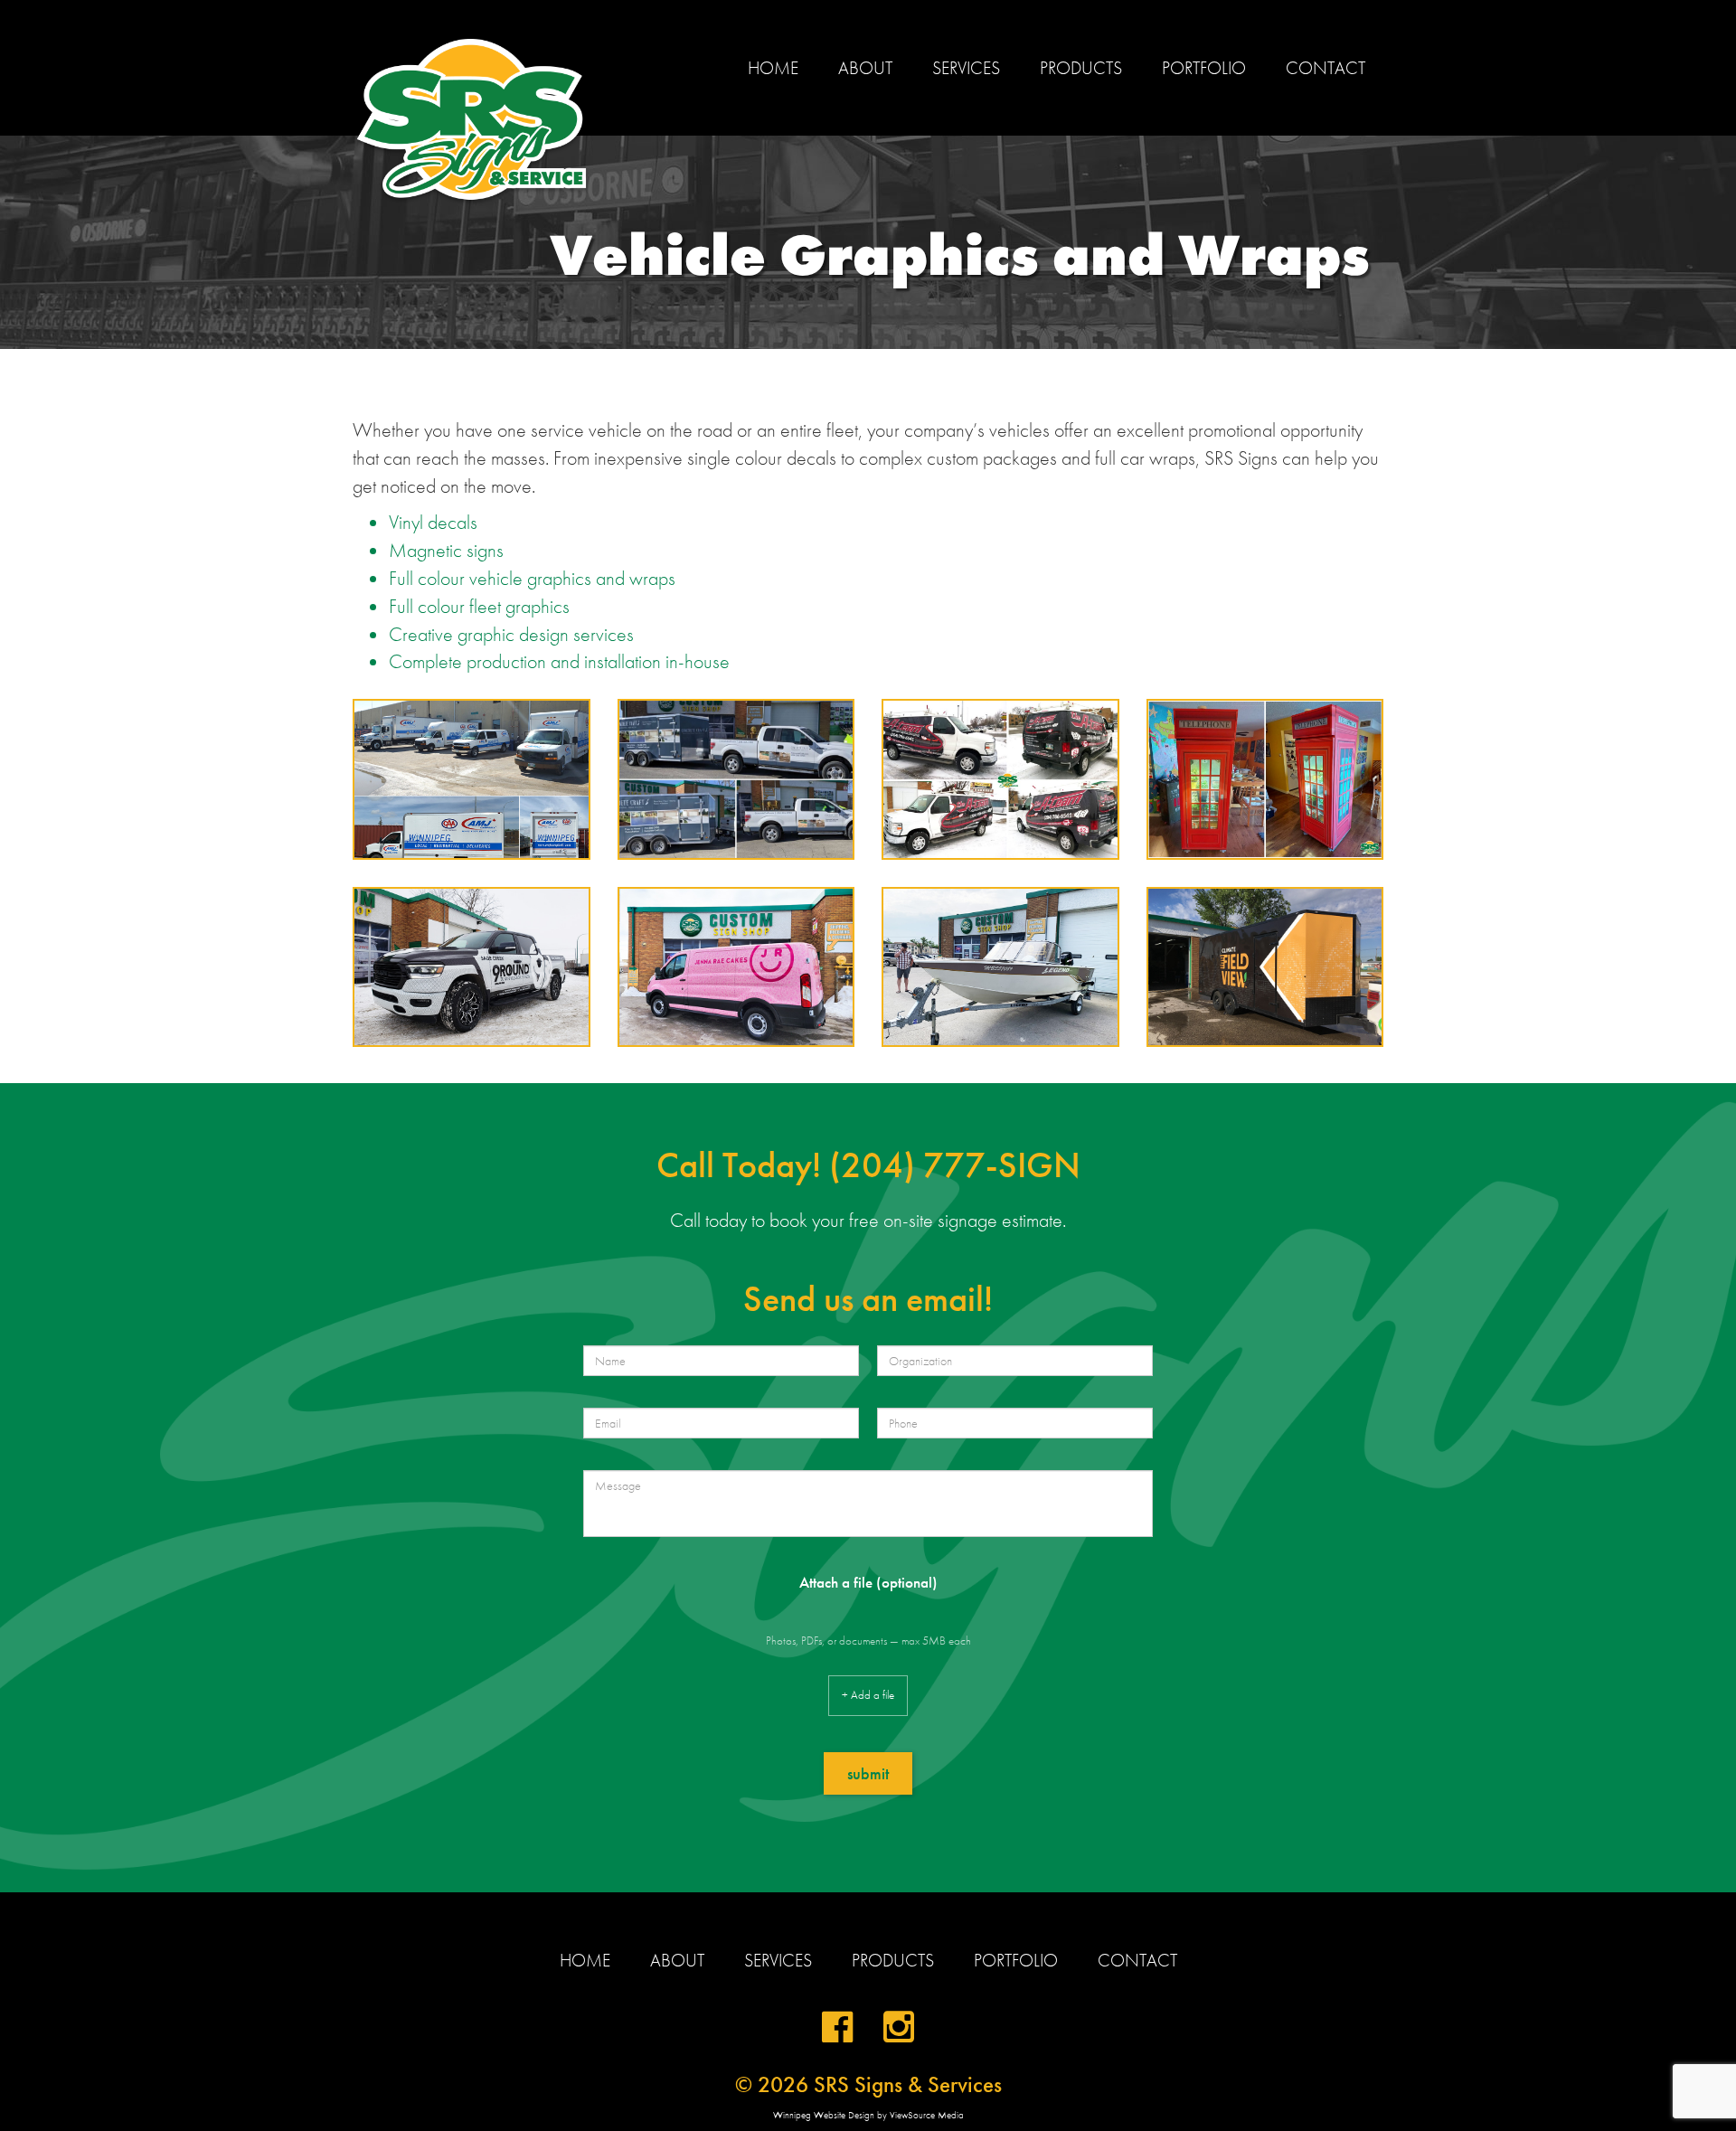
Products (1081, 68)
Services (966, 68)
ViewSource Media (927, 2115)
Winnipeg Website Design (824, 2115)
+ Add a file (868, 1695)
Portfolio (1204, 68)
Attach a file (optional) (868, 1582)
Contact (1326, 68)
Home (773, 68)
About (865, 68)
